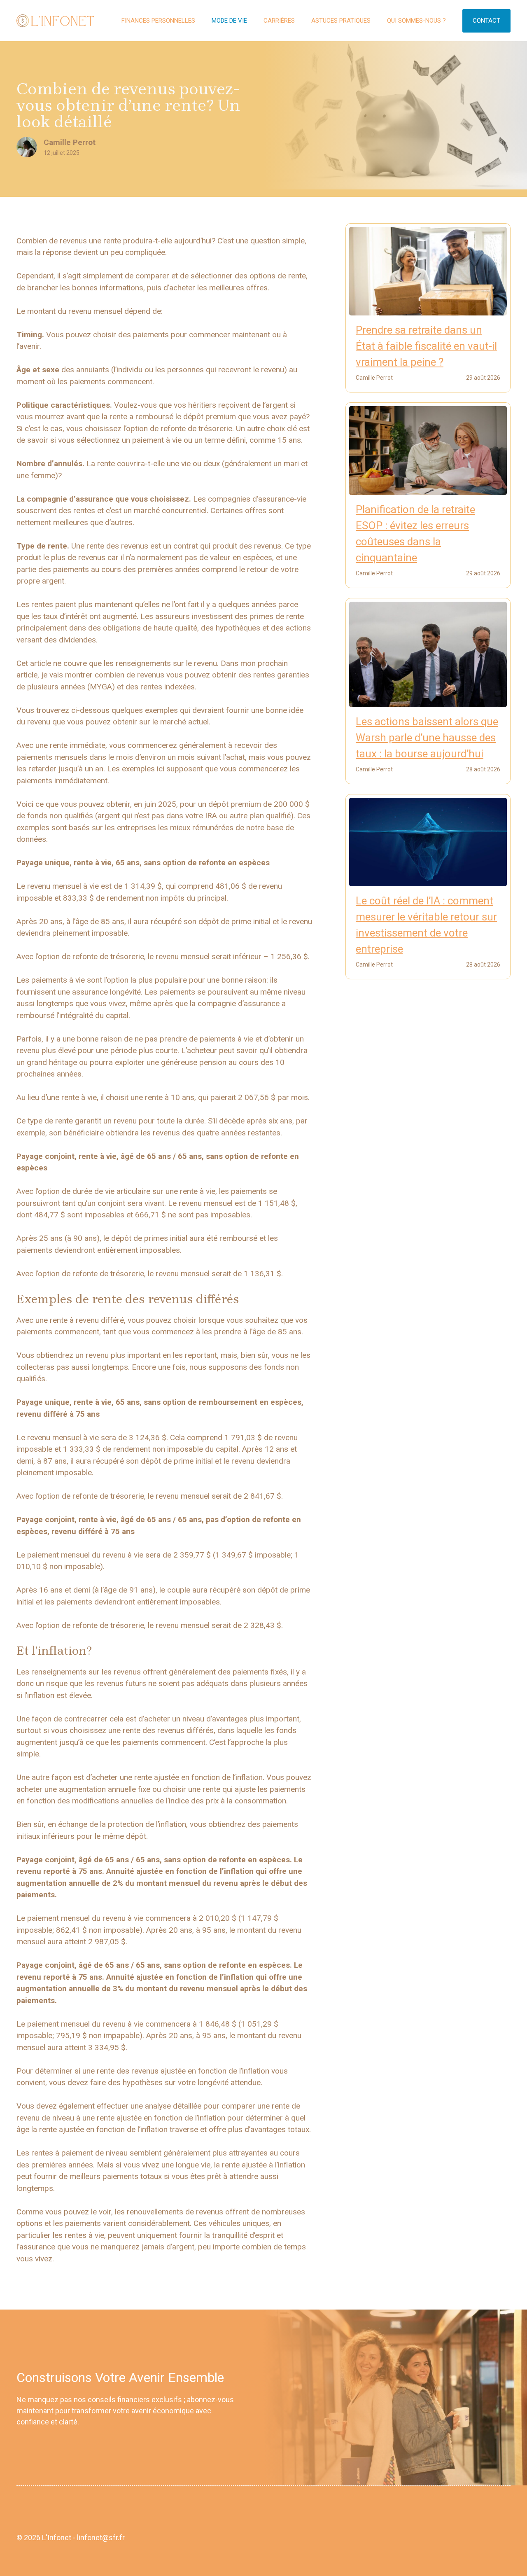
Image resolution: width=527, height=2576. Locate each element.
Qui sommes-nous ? (416, 21)
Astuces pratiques (341, 21)
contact (486, 21)
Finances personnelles (158, 21)
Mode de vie (229, 21)
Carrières (279, 21)
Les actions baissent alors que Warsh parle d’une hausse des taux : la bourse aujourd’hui (427, 738)
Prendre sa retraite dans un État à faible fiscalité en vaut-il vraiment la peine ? (426, 346)
